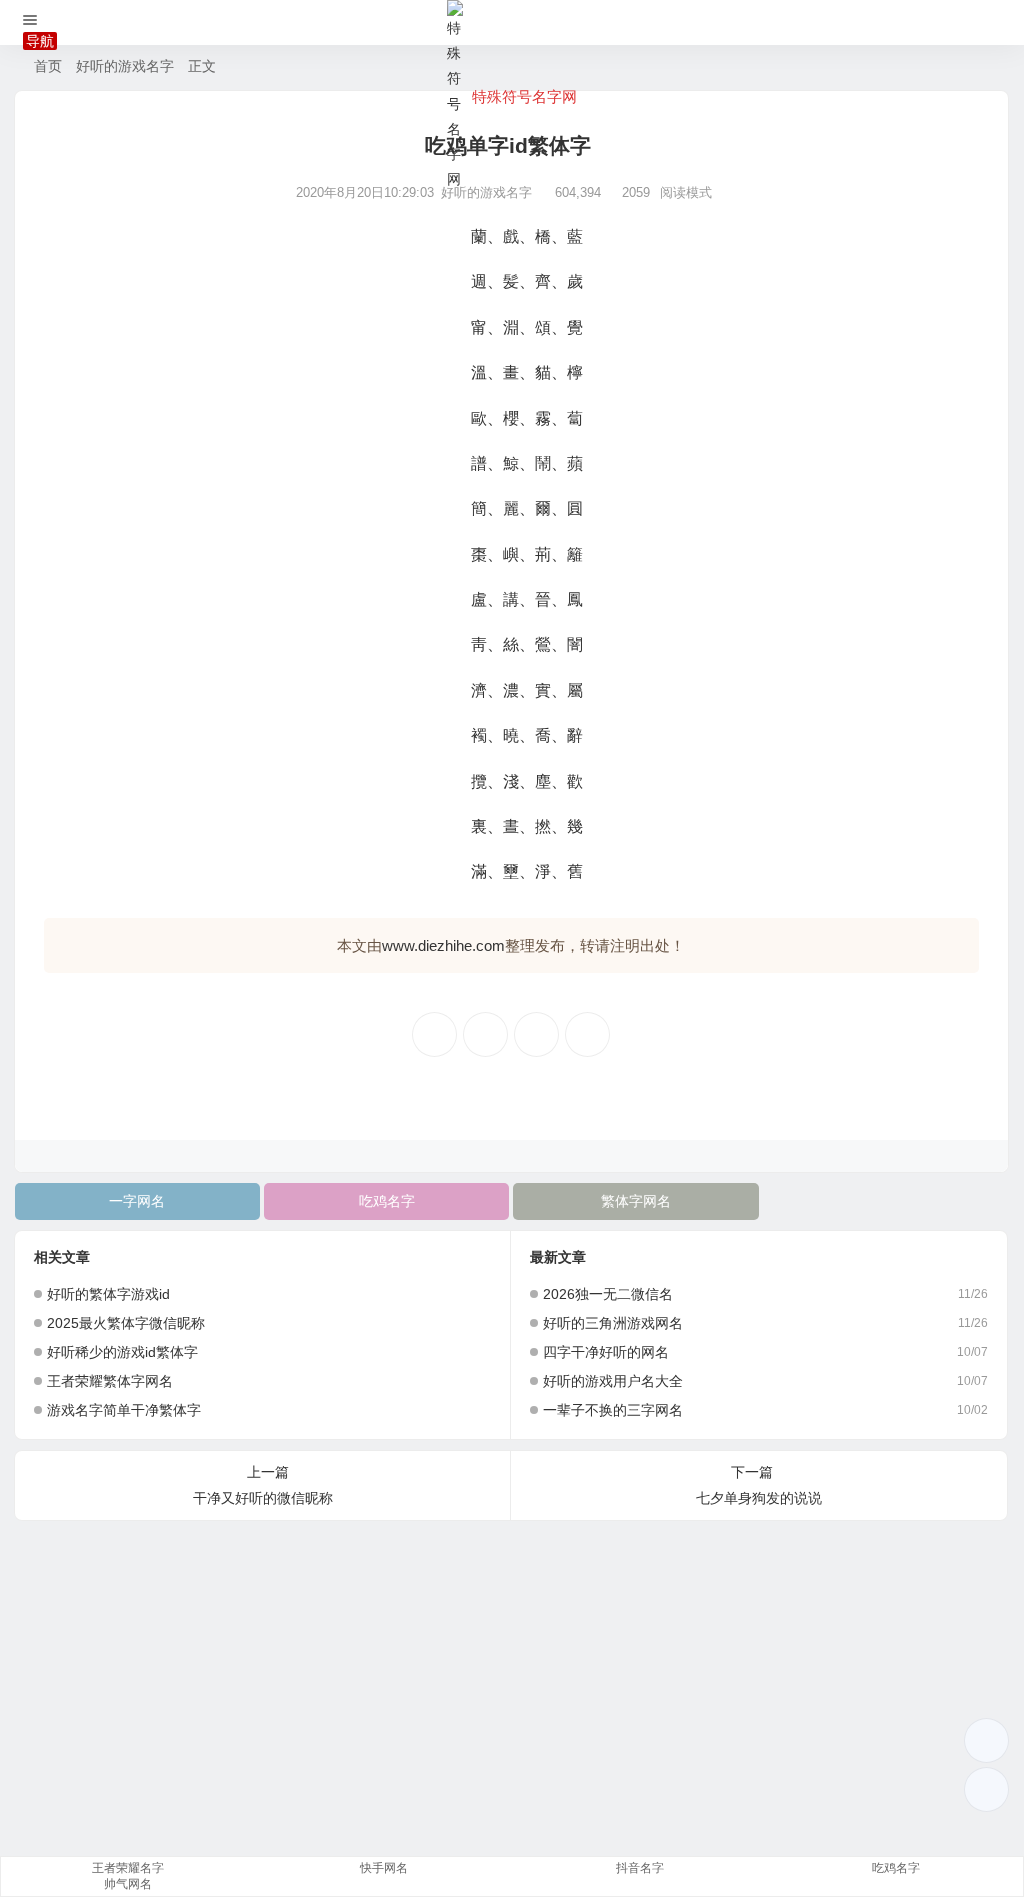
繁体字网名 (636, 1201)
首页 (48, 66)
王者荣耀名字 (128, 1868)
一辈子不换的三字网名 (613, 1410)
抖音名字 (640, 1868)
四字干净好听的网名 (606, 1352)
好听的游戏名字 (125, 66)
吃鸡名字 (387, 1201)
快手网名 (384, 1868)
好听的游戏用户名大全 (613, 1381)
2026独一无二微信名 (608, 1294)
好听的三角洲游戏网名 (613, 1323)
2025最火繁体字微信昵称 (126, 1323)
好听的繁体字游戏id (108, 1294)
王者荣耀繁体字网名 (110, 1381)
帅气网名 (128, 1884)
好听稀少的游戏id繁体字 (122, 1352)
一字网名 (137, 1201)
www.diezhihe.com (443, 945)
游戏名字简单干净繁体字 (124, 1410)
